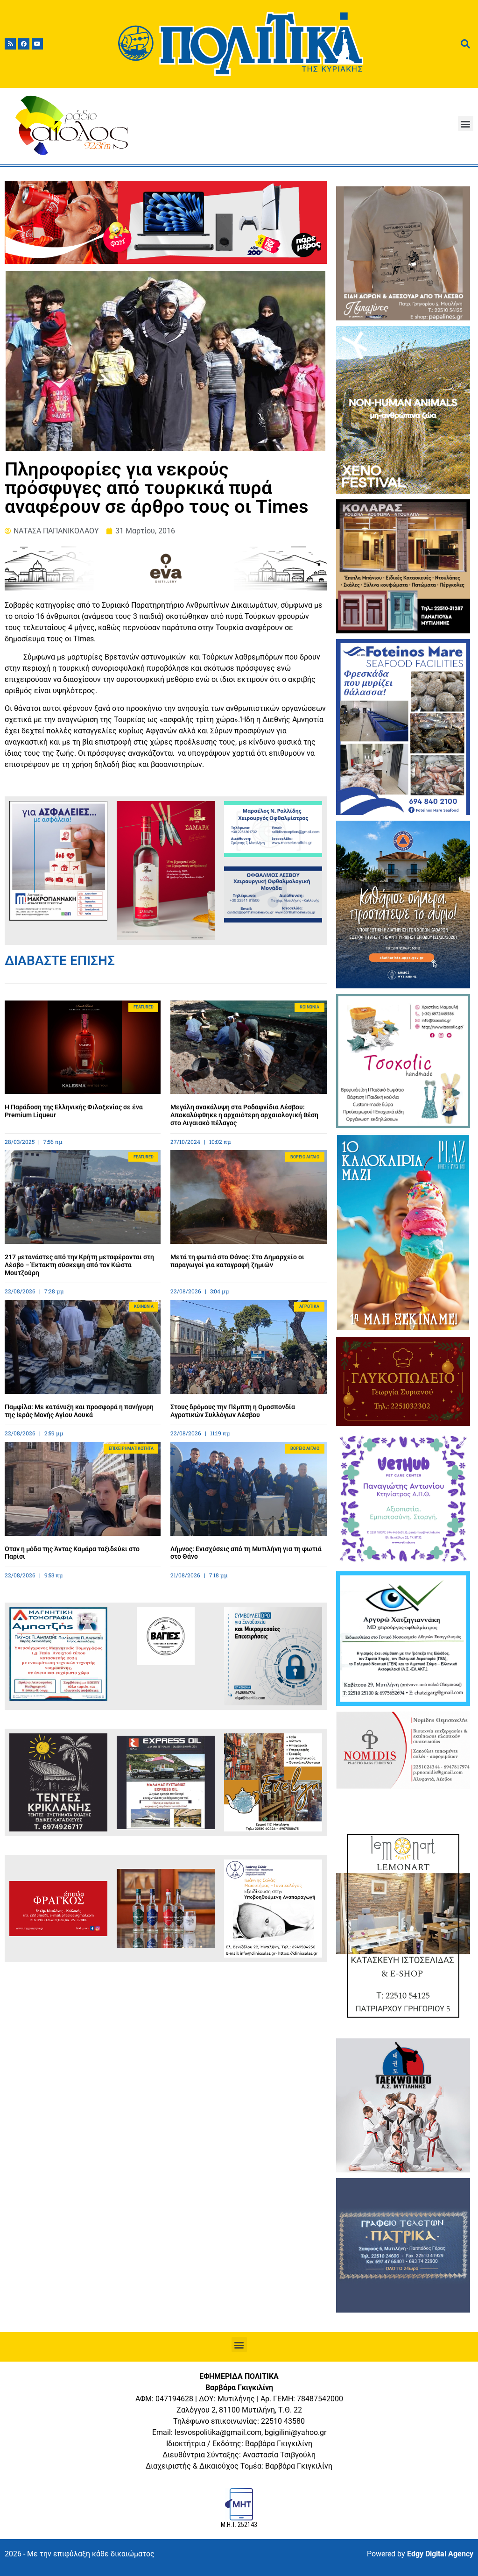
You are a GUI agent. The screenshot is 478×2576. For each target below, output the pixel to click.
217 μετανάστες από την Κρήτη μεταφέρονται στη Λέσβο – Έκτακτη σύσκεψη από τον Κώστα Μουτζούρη (79, 1265)
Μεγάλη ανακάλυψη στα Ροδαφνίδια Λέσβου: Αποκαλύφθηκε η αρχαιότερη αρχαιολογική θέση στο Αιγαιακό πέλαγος (244, 1115)
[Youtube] (37, 44)
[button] (466, 124)
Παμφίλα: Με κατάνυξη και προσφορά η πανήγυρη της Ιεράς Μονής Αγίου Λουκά (79, 1411)
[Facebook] (24, 44)
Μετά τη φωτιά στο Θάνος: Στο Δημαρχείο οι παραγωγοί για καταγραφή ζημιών (237, 1261)
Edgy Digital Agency (440, 2554)
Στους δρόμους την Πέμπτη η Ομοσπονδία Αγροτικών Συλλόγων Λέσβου (233, 1411)
